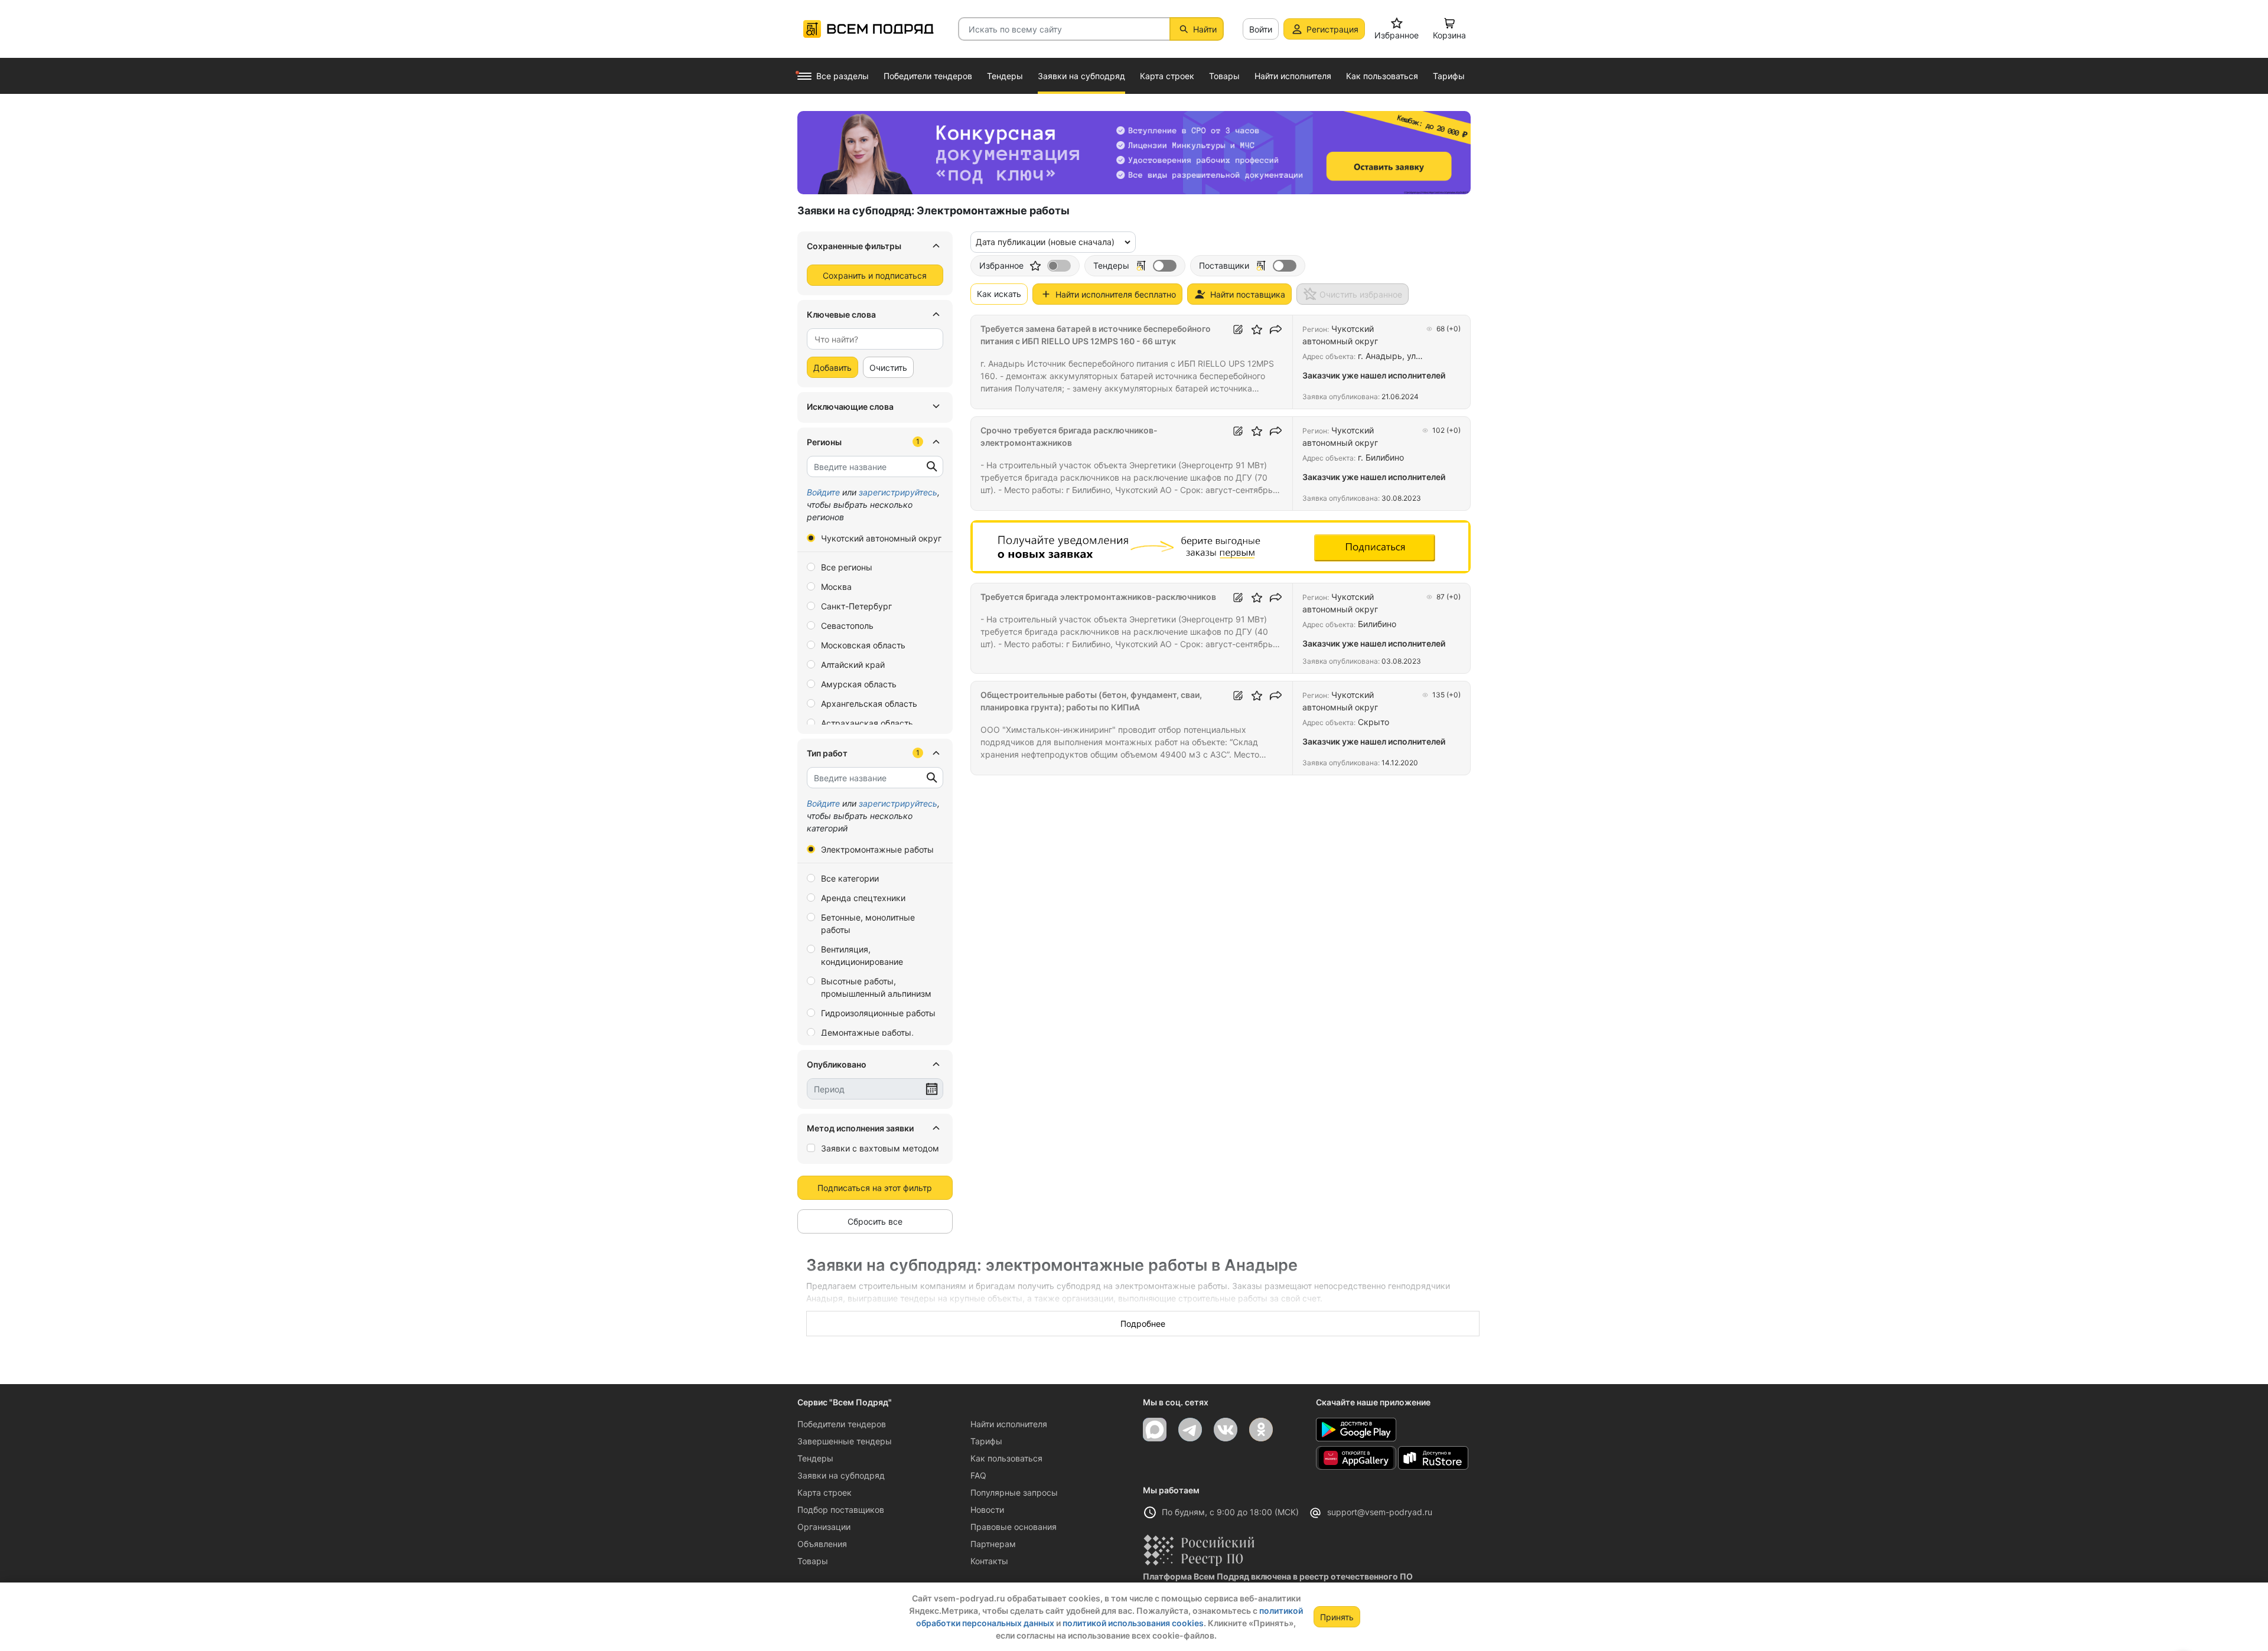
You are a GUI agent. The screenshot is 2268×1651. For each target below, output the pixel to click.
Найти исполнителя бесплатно (1116, 294)
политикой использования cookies (1133, 1623)
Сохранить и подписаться (875, 275)
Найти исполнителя (1009, 1424)
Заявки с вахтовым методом (880, 1148)
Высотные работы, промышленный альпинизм (876, 987)
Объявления (822, 1544)
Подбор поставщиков (841, 1510)
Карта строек (825, 1492)
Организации (824, 1527)
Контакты (989, 1561)
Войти (1261, 29)
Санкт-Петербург (856, 606)
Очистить (888, 368)
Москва (836, 587)
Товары (813, 1561)
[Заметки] (1238, 329)
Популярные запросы (1014, 1492)
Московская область (863, 645)
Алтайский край (853, 665)
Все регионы (847, 567)
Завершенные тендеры (845, 1441)
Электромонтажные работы (877, 849)
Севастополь (847, 626)
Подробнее (1143, 1324)
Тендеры (815, 1458)
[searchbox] (870, 339)
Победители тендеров (842, 1424)
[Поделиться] (1276, 329)
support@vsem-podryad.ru (1380, 1512)
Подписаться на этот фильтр (875, 1188)
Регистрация (1332, 29)
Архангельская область (869, 704)
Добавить (832, 368)
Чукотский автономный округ (881, 538)
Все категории (850, 878)
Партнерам (993, 1544)
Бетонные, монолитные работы (868, 924)
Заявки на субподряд (841, 1475)
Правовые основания (1014, 1527)
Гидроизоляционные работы (878, 1013)
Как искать (999, 294)
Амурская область (859, 684)
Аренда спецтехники (863, 898)
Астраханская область (867, 723)
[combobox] (875, 339)
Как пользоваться (1006, 1458)
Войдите (823, 492)
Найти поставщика (1248, 294)
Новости (987, 1510)
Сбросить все (875, 1221)
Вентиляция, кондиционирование (862, 955)
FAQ (978, 1475)
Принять (1337, 1617)
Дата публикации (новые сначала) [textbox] (1045, 242)
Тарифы (986, 1441)
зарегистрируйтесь (898, 492)
